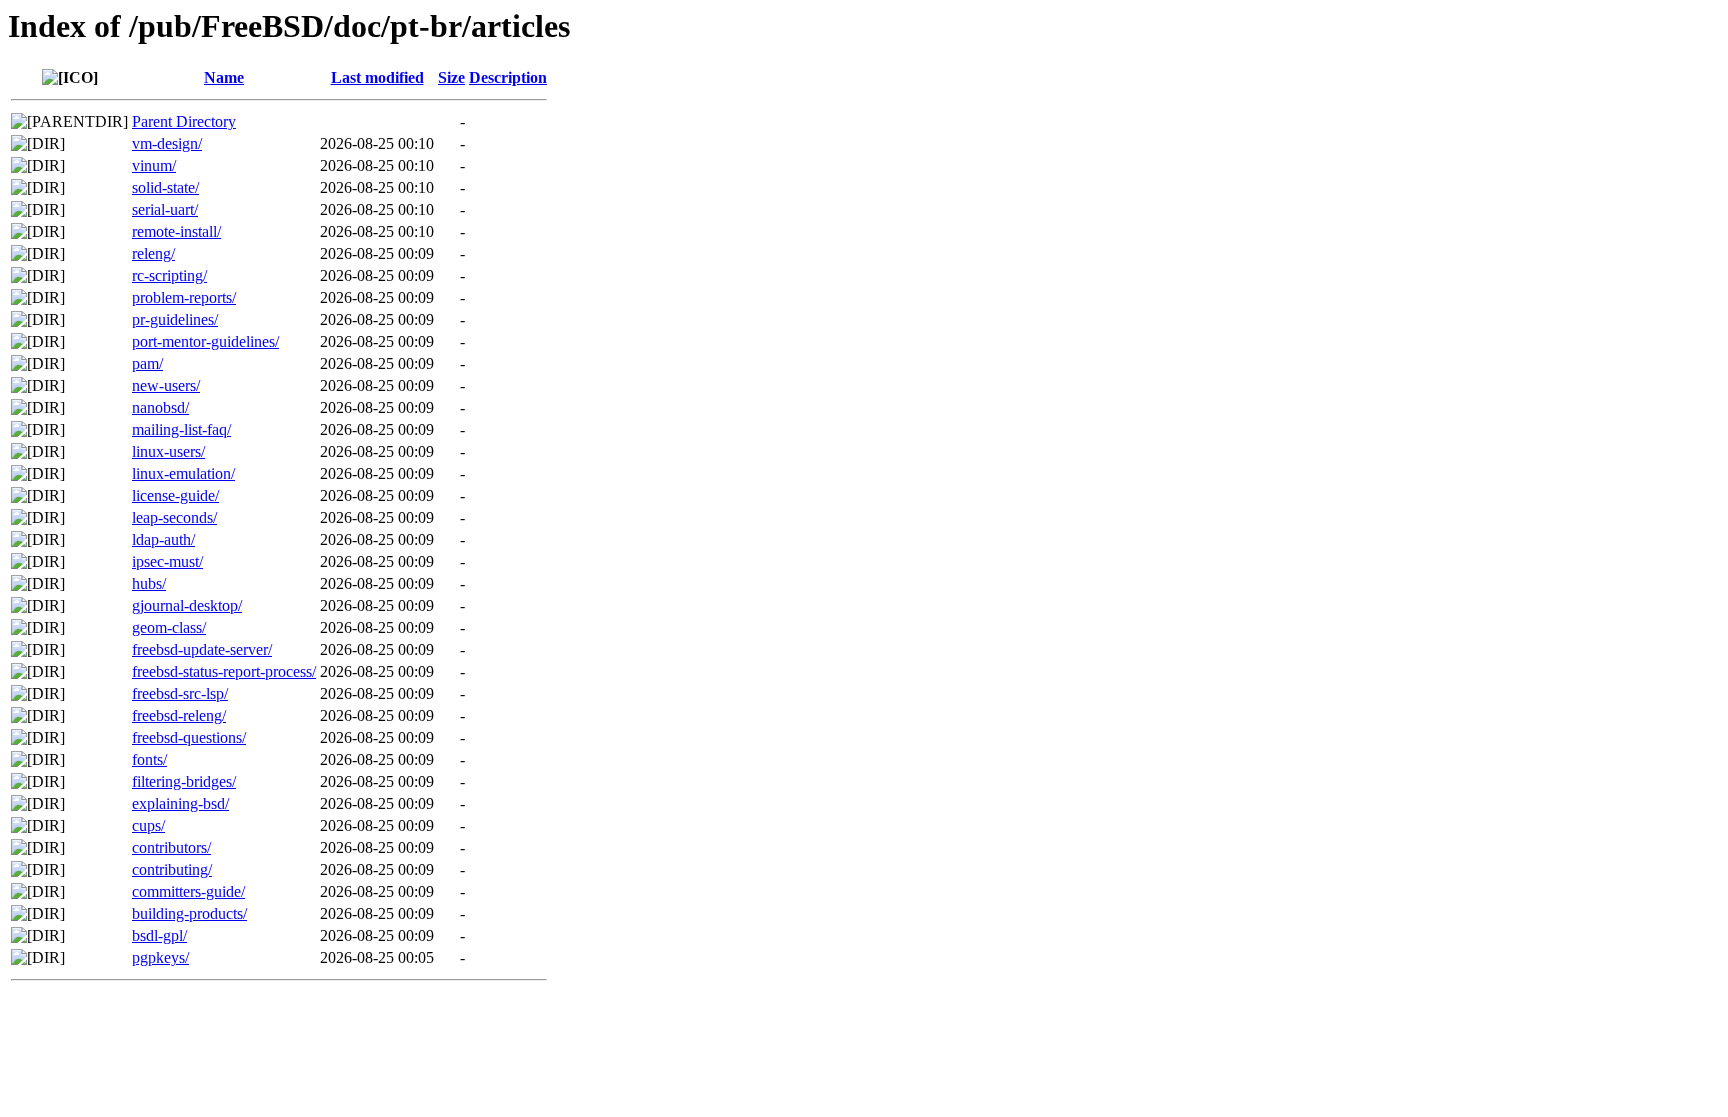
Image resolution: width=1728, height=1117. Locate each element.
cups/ (148, 825)
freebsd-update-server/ (202, 649)
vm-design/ (167, 143)
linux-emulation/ (183, 473)
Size (451, 77)
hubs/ (149, 583)
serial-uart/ (165, 209)
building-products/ (189, 913)
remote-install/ (176, 231)
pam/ (147, 363)
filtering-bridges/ (184, 781)
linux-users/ (168, 451)
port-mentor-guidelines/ (205, 341)
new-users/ (166, 385)
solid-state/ (165, 187)
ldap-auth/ (163, 539)
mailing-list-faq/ (181, 429)
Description (508, 77)
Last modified (377, 77)
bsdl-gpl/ (159, 935)
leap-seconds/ (174, 517)
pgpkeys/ (160, 957)
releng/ (153, 253)
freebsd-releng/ (179, 715)
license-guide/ (175, 495)
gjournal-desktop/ (187, 605)
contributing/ (172, 869)
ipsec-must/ (167, 561)
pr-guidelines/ (175, 319)
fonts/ (149, 759)
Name (224, 77)
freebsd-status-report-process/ (224, 671)
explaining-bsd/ (180, 803)
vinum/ (154, 165)
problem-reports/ (184, 297)
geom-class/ (169, 627)
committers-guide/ (188, 891)
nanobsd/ (160, 407)
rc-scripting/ (169, 275)
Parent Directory (184, 121)
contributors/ (171, 847)
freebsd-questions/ (189, 737)
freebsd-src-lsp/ (180, 693)
